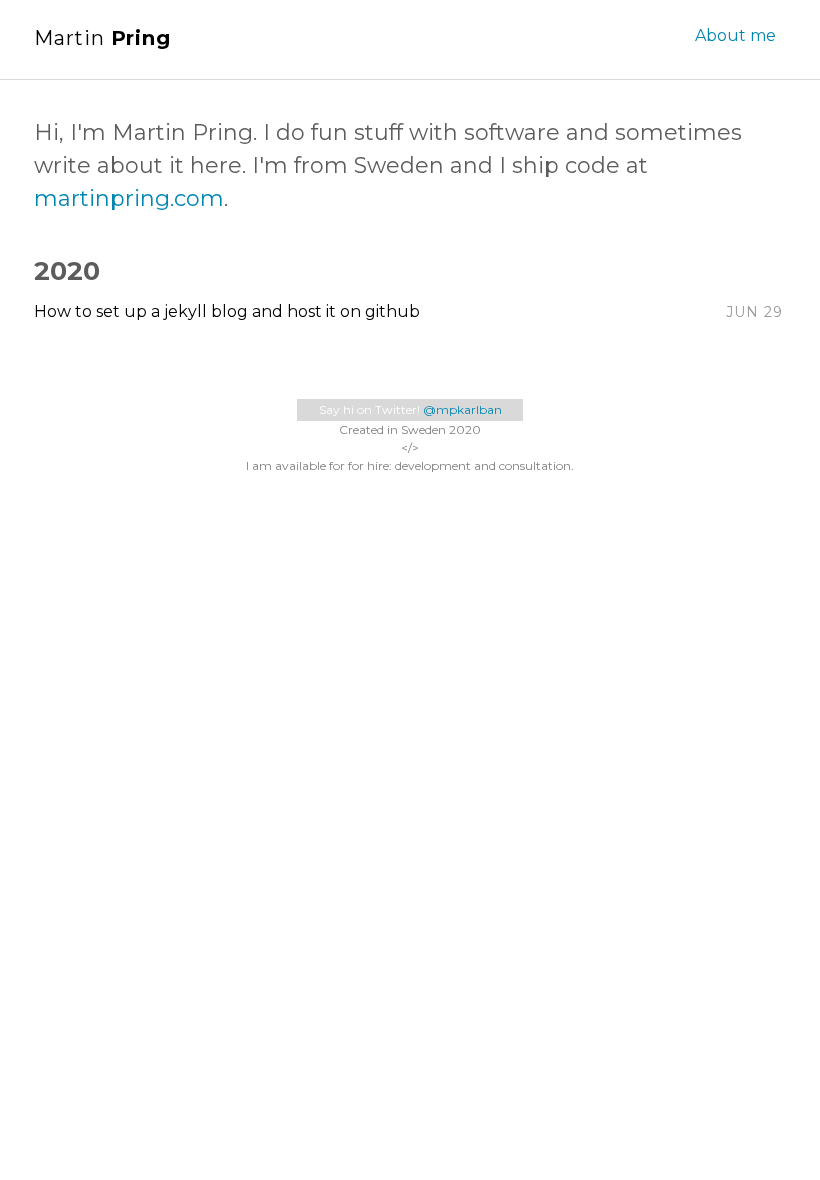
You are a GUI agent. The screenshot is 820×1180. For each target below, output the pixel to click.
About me (735, 35)
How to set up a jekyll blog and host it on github (227, 311)
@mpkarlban (462, 409)
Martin (102, 38)
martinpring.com (129, 198)
